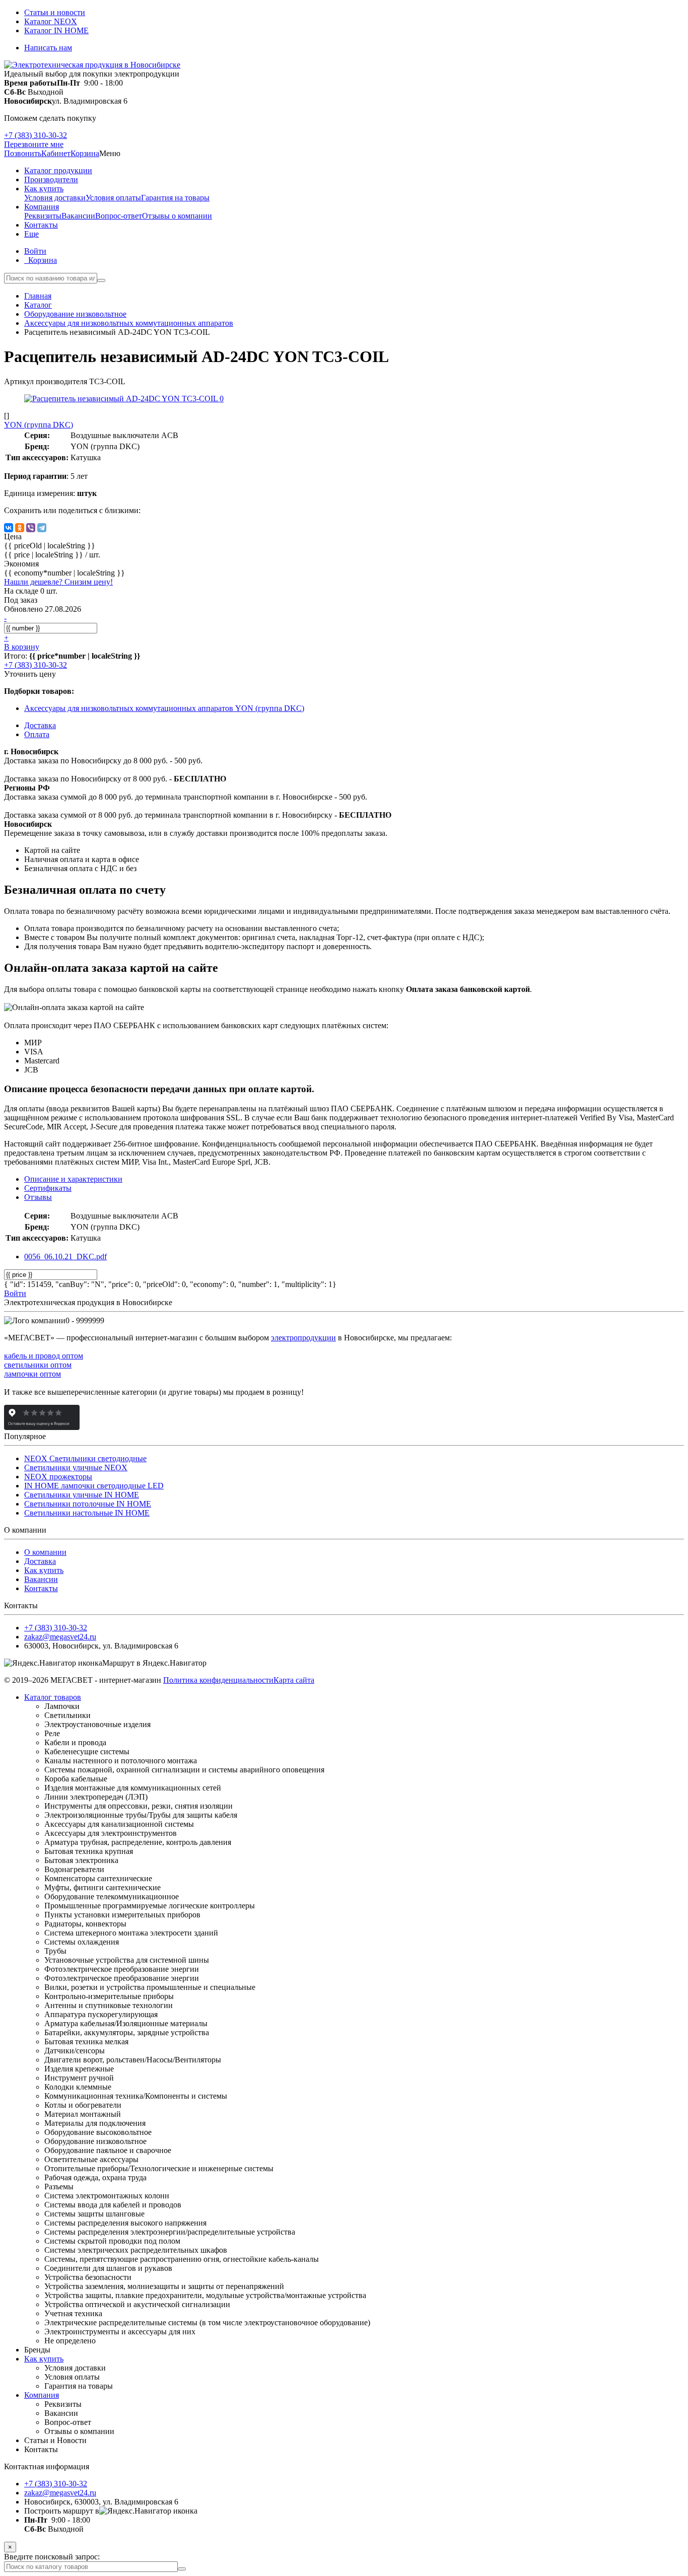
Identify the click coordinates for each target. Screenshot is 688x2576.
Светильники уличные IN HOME (82, 1495)
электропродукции (303, 1338)
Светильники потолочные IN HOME (88, 1504)
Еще (31, 234)
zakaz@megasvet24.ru (60, 1637)
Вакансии (78, 216)
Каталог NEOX (51, 21)
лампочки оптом (32, 1374)
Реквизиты (43, 216)
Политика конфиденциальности (218, 1680)
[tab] (48, 1188)
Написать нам (48, 48)
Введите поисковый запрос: (52, 2557)
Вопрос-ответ (119, 216)
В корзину (22, 647)
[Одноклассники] (20, 528)
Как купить (44, 1570)
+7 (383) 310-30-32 (36, 135)
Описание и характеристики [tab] (73, 1179)
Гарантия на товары (175, 198)
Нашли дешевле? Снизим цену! (58, 582)
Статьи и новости (55, 12)
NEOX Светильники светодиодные (85, 1458)
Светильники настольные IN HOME (87, 1513)
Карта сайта (294, 1680)
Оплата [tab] (37, 734)
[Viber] (31, 528)
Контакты (41, 1588)
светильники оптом (38, 1365)
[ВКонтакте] (9, 528)
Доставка (40, 1561)
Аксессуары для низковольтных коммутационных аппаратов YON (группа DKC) (164, 708)
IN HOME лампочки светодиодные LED (94, 1486)
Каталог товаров (53, 1697)
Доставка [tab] (40, 725)
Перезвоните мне (34, 144)
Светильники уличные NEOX (76, 1468)
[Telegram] (42, 528)
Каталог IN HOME (56, 30)
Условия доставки (55, 198)
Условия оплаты (113, 198)
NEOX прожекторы (58, 1477)
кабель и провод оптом (44, 1356)
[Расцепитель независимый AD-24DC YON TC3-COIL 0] (124, 399)
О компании (45, 1552)
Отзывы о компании (177, 216)
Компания (42, 2395)
